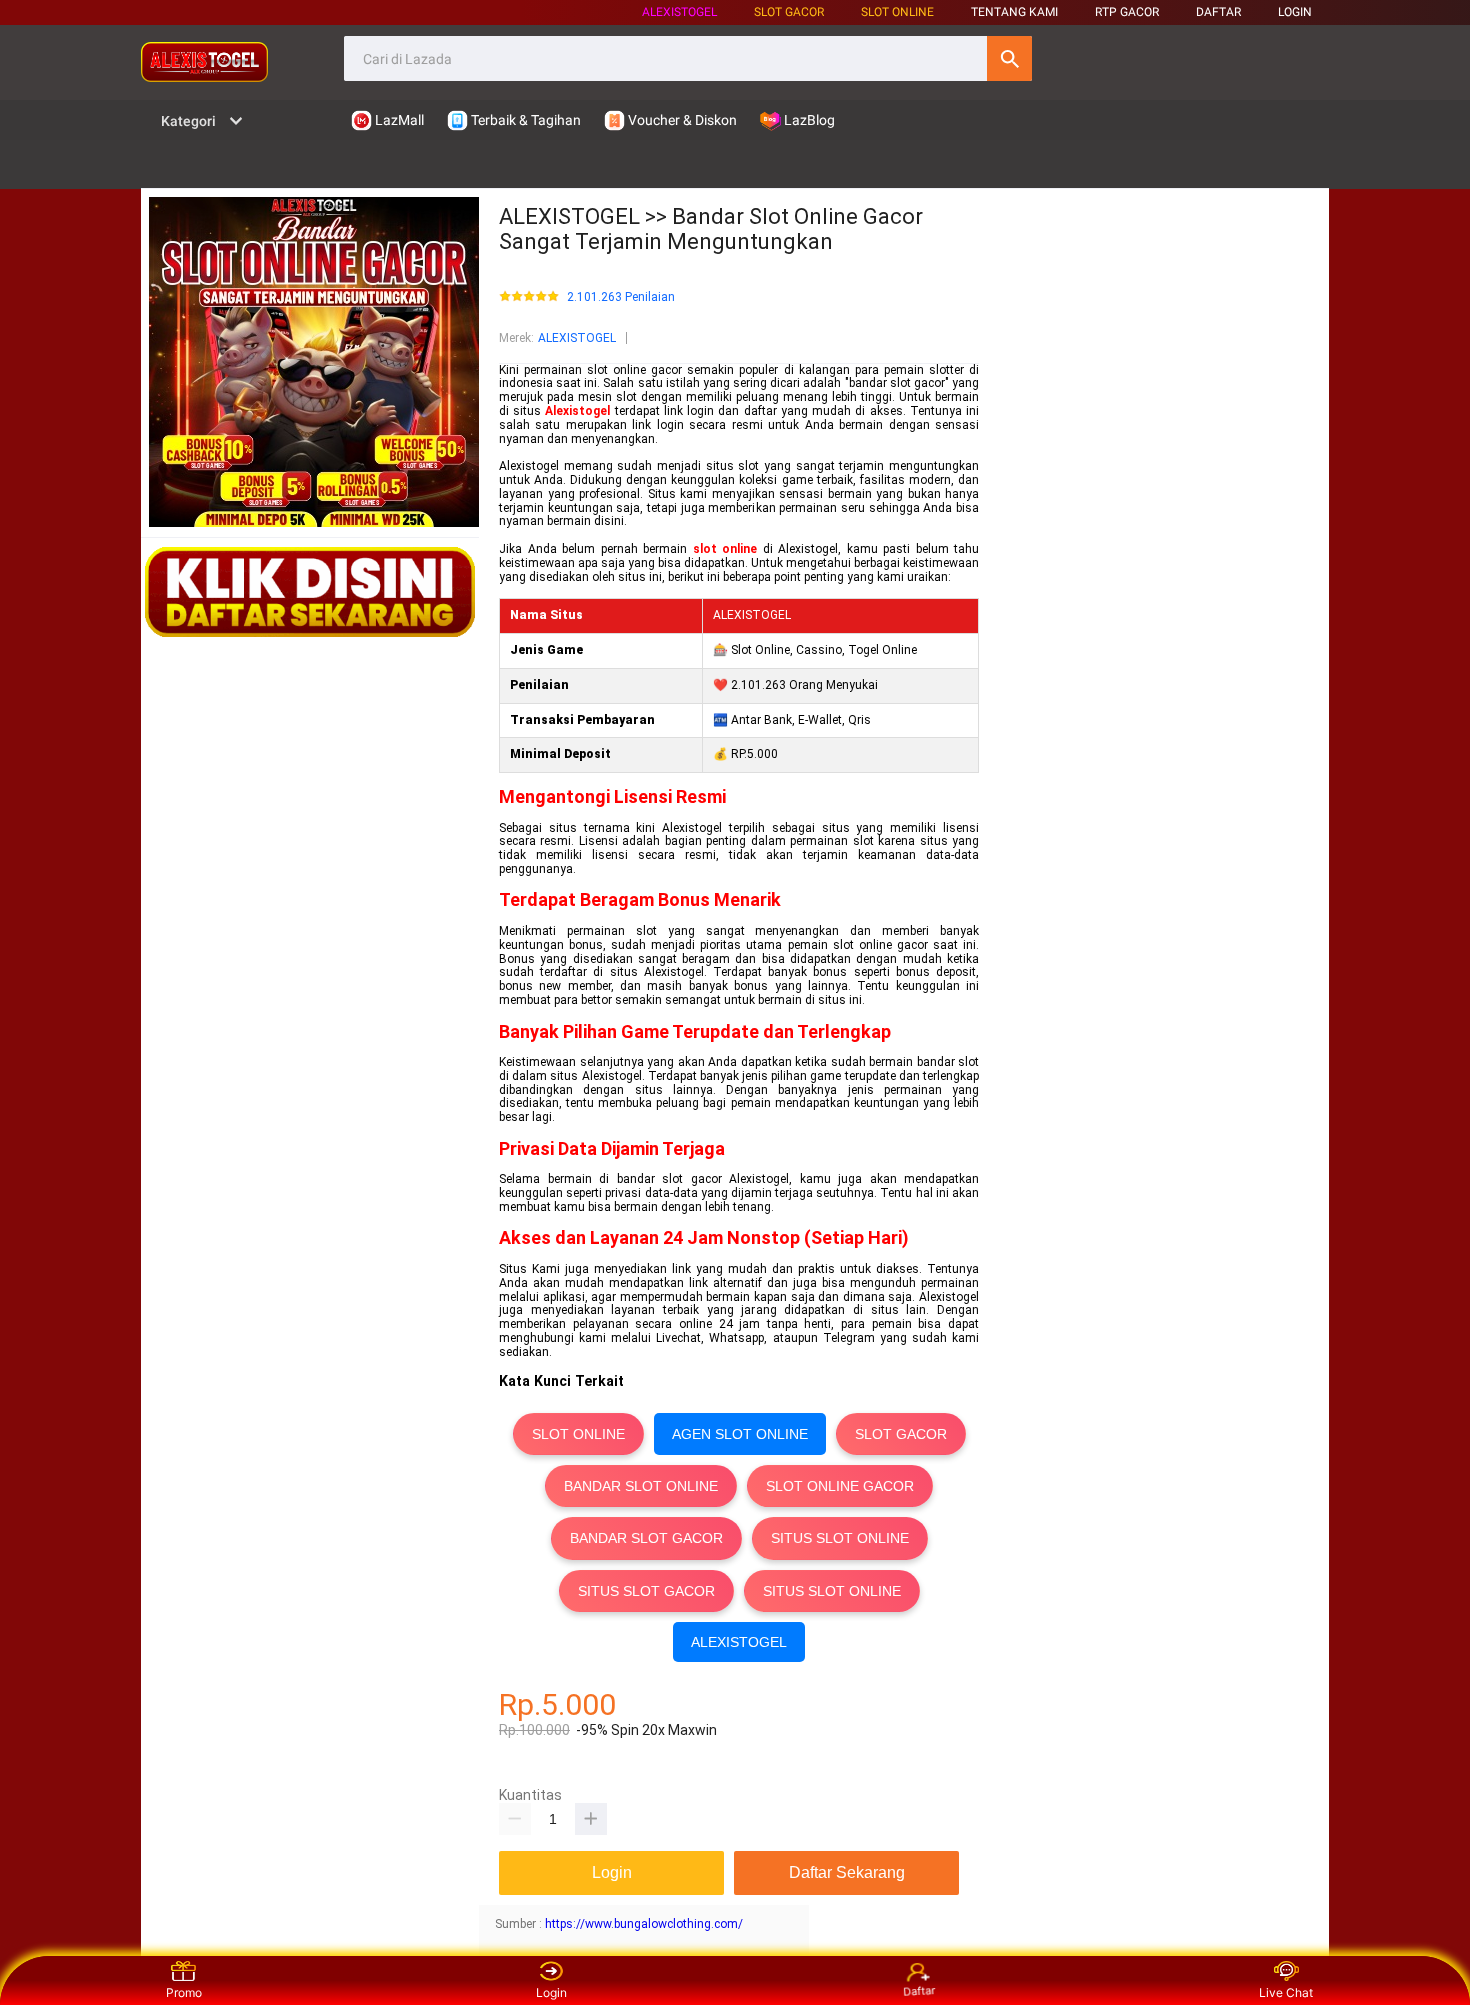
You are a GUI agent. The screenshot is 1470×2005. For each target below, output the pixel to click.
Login (551, 1992)
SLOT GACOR (901, 1434)
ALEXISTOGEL (679, 12)
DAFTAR (1218, 12)
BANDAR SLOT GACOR (646, 1538)
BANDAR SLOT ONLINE (641, 1486)
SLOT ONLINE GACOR (840, 1486)
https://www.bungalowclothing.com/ (644, 1924)
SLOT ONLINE (897, 12)
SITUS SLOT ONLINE (840, 1538)
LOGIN (1295, 12)
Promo (184, 1992)
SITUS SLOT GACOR (646, 1591)
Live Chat (1286, 1992)
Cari (1009, 58)
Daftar (919, 1994)
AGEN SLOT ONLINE (740, 1434)
